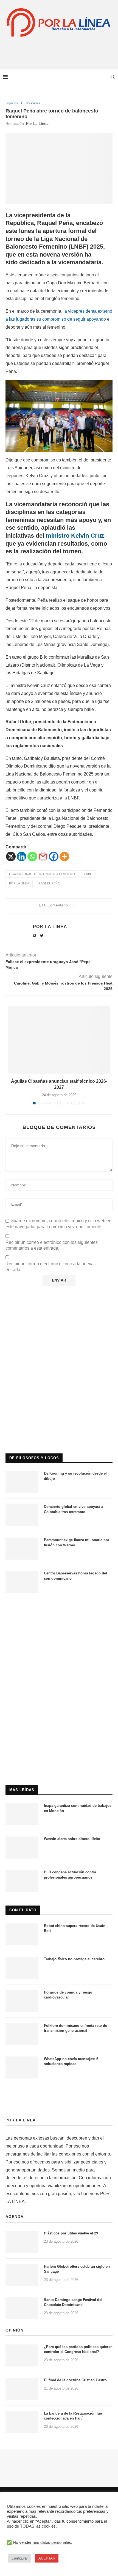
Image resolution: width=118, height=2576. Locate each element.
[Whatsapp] (32, 857)
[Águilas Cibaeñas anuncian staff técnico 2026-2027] (59, 1040)
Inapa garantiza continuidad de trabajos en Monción (78, 1808)
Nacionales (33, 103)
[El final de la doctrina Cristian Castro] (22, 2389)
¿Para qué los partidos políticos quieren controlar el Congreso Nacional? (78, 2349)
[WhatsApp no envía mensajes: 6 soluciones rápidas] (22, 2068)
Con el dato (23, 1910)
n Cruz (95, 536)
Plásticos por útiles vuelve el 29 (71, 2233)
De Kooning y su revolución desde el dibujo (75, 1476)
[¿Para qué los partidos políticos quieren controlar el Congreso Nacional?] (22, 2355)
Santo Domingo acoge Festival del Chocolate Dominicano (73, 2302)
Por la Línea (37, 123)
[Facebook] (54, 857)
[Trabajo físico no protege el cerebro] (22, 1968)
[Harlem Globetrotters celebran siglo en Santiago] (22, 2275)
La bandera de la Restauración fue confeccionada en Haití (73, 2416)
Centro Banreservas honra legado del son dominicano (75, 1576)
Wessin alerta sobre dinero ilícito (72, 1839)
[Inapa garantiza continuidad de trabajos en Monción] (22, 1814)
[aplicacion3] (59, 1321)
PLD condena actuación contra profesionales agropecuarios (70, 1875)
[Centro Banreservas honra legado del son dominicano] (22, 1582)
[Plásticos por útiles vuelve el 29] (22, 2242)
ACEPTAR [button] (47, 2558)
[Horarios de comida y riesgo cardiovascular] (22, 2001)
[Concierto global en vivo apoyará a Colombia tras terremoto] (22, 1515)
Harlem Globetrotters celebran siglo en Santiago (77, 2269)
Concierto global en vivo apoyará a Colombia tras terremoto (74, 1509)
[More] (64, 857)
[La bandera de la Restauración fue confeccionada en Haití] (22, 2422)
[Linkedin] (22, 857)
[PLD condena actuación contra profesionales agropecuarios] (22, 1881)
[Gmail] (43, 857)
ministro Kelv (64, 536)
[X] (11, 857)
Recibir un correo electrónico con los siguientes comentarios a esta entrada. (52, 1245)
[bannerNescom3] (59, 49)
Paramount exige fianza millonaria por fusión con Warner (77, 1542)
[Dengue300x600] (59, 1609)
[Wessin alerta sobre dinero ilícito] (22, 1848)
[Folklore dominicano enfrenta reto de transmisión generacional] (22, 2034)
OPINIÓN (15, 2330)
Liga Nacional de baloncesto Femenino (42, 874)
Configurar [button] (20, 2558)
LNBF (88, 874)
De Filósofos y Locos (34, 1458)
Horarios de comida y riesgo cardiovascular (68, 1995)
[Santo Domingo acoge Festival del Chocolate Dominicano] (22, 2308)
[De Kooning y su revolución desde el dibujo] (22, 1482)
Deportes (12, 103)
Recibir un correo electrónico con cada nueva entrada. (50, 1267)
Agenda (15, 2217)
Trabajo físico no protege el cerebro (74, 1959)
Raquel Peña (49, 883)
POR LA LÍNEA (21, 2120)
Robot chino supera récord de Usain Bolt (75, 1928)
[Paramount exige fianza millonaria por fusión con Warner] (22, 1549)
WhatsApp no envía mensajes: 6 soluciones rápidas (71, 2061)
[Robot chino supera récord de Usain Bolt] (22, 1934)
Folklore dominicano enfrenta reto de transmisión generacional (75, 2028)
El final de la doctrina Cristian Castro (75, 2380)
